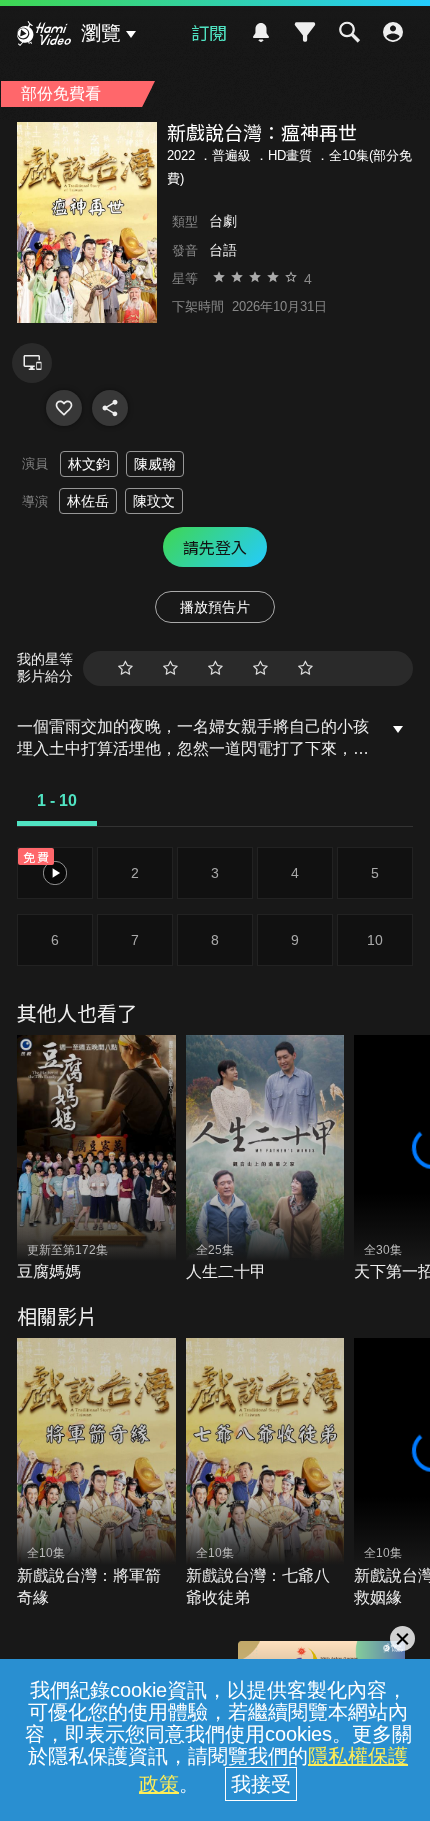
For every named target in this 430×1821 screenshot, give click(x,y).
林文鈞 (89, 464)
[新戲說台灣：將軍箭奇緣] (96, 1473)
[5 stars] (305, 668)
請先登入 (215, 547)
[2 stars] (170, 668)
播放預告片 (215, 607)
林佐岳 (88, 501)
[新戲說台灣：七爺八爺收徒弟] (265, 1473)
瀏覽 (101, 33)
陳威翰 (155, 464)
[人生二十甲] (265, 1159)
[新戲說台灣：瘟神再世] (64, 408)
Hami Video (44, 36)
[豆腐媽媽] (96, 1159)
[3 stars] (215, 668)
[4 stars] (260, 668)
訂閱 (209, 32)
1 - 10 (57, 800)
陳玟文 (154, 501)
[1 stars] (125, 668)
